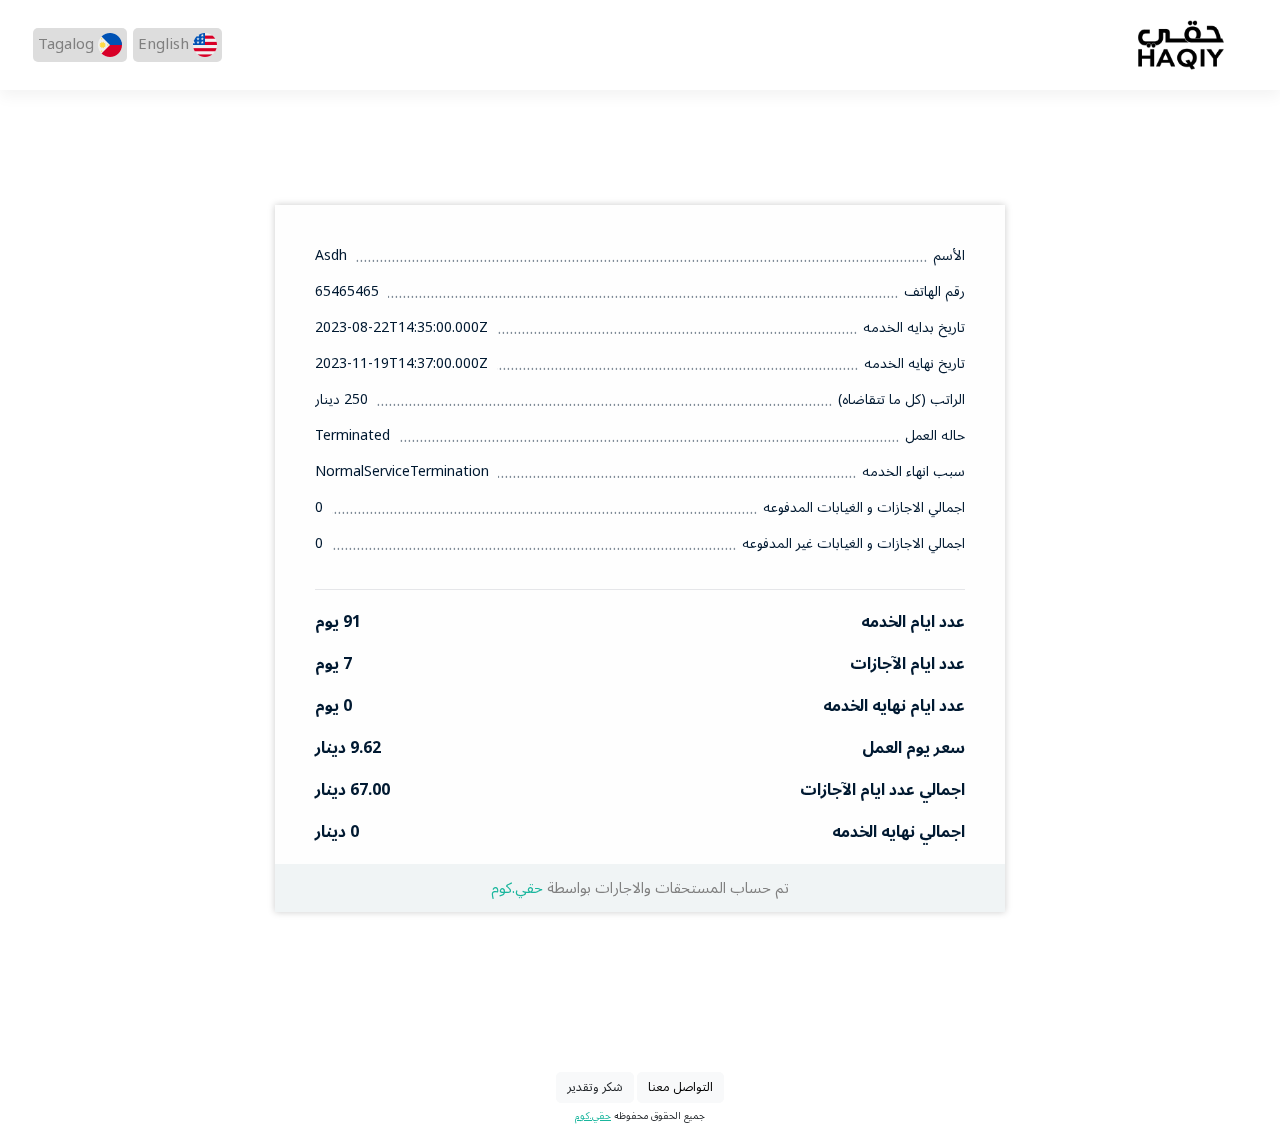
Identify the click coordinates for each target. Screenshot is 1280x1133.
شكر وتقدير (595, 1087)
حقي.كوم (517, 888)
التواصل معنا (680, 1087)
